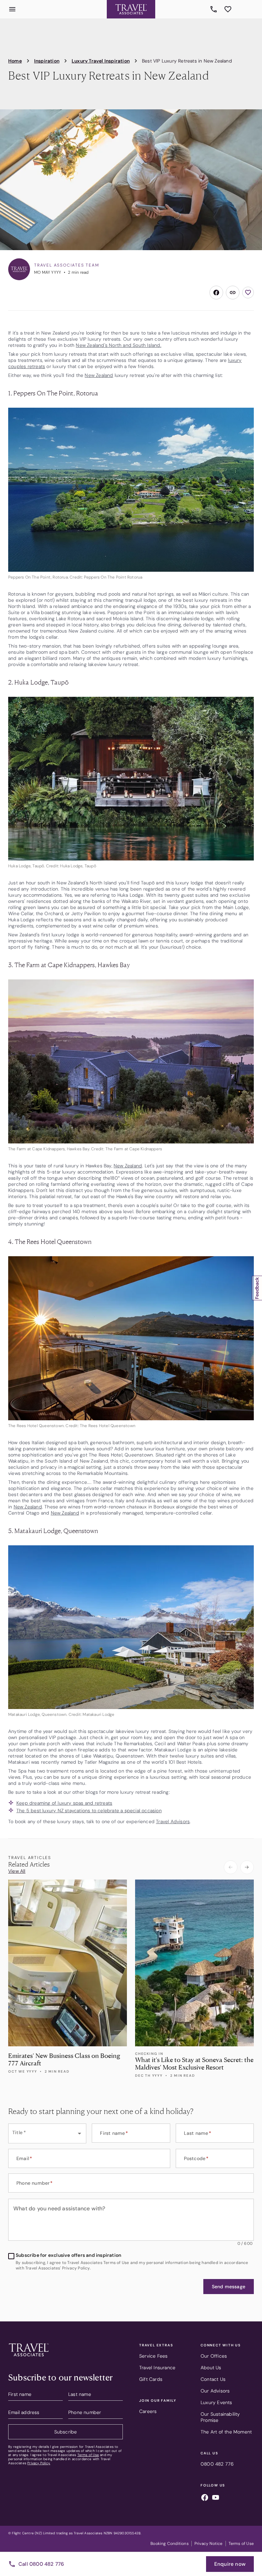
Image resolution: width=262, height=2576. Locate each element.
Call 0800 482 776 (41, 2564)
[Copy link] (233, 293)
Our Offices (214, 2356)
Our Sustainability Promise (220, 2417)
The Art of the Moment (226, 2432)
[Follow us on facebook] (205, 2498)
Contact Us (213, 2379)
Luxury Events (216, 2402)
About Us (211, 2368)
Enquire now (230, 2564)
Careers (148, 2411)
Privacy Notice (209, 2544)
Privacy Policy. (39, 2463)
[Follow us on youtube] (216, 2498)
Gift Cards (151, 2379)
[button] (229, 2287)
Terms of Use (88, 2455)
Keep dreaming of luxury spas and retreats (64, 1803)
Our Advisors (215, 2391)
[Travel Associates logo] (29, 2358)
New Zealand (99, 375)
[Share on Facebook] (216, 293)
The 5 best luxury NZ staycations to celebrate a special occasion (89, 1811)
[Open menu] (12, 9)
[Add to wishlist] (248, 293)
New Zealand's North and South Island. (118, 345)
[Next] (247, 1867)
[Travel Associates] (131, 9)
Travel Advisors (173, 1821)
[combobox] (47, 2133)
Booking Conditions (170, 2544)
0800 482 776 (215, 9)
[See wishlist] (228, 9)
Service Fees (153, 2356)
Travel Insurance (157, 2368)
